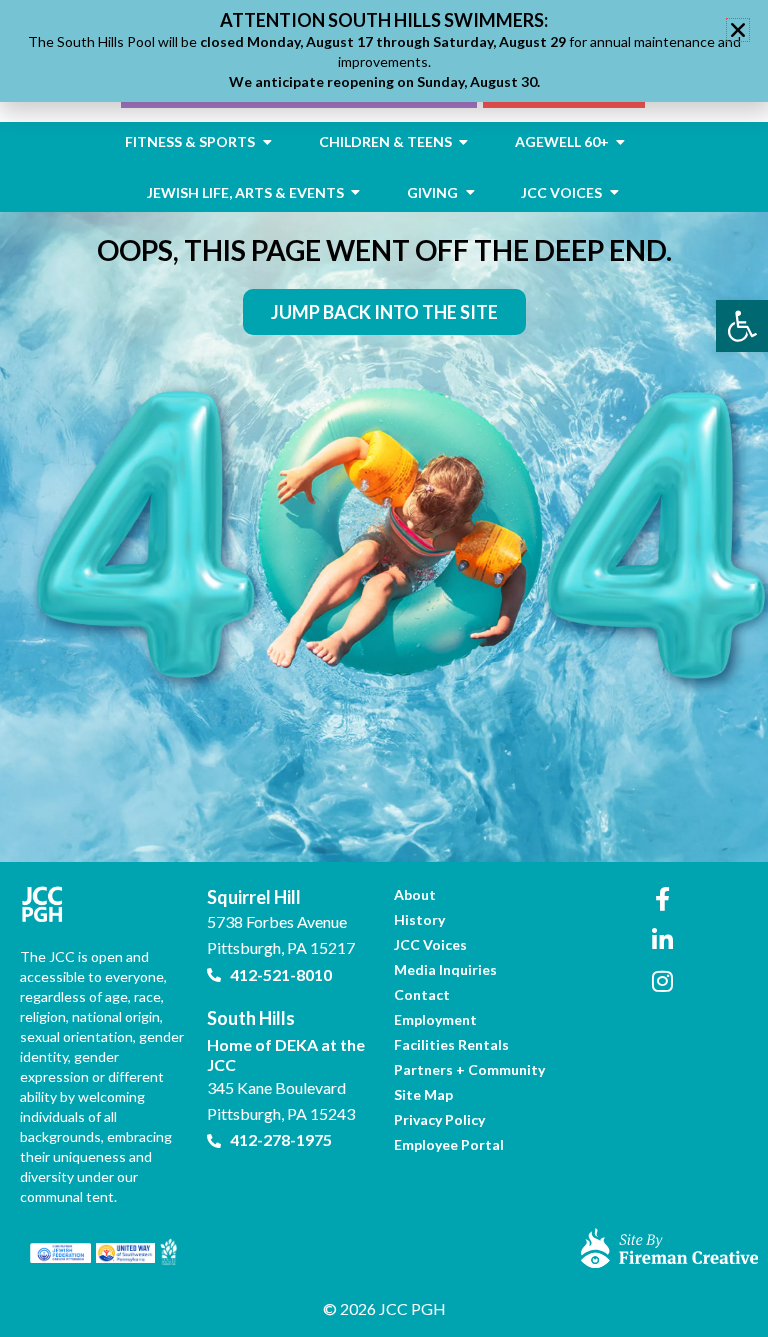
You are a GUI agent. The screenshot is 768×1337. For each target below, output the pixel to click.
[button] (738, 30)
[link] (742, 326)
